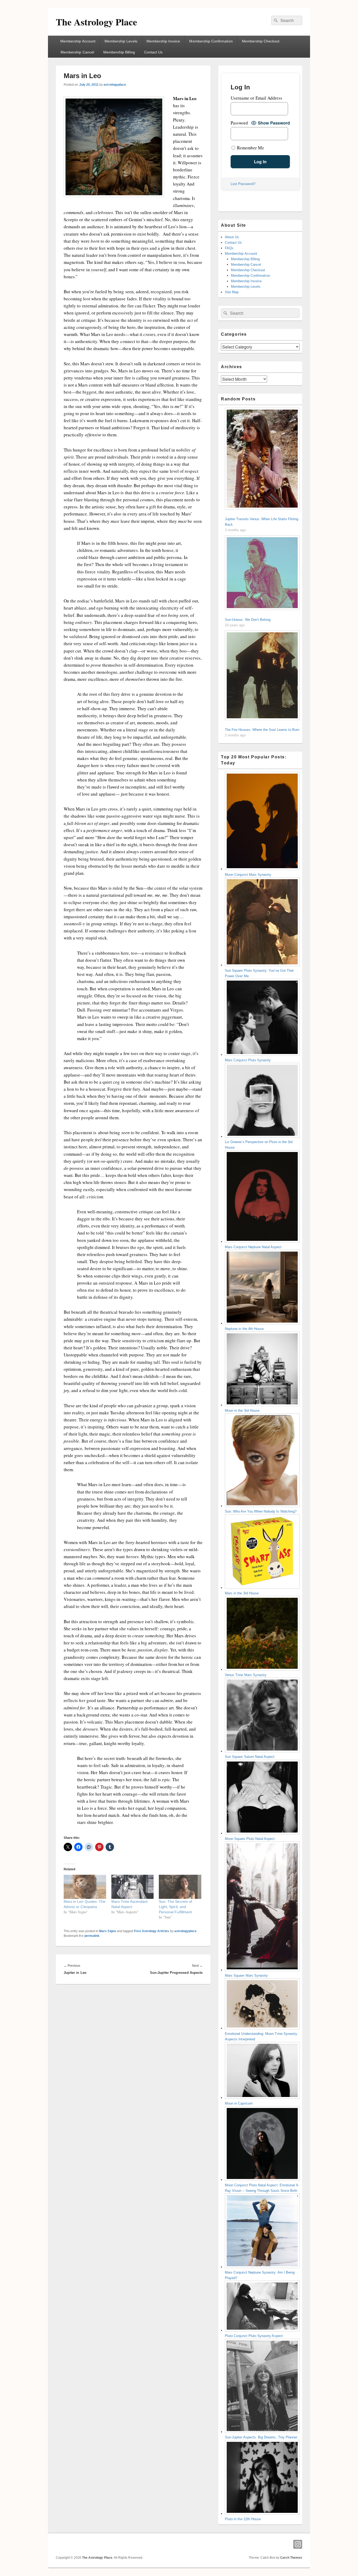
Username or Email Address (256, 98)
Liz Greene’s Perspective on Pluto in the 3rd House (259, 1145)
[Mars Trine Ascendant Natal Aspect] (133, 1887)
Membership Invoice (163, 41)
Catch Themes (291, 2558)
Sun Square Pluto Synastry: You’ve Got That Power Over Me (259, 973)
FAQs (229, 248)
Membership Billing (119, 52)
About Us (232, 237)
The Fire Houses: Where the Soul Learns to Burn (262, 730)
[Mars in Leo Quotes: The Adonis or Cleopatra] (85, 1887)
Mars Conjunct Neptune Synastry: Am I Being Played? (260, 2275)
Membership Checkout (261, 41)
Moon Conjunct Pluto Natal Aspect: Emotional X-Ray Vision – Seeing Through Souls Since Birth (262, 2188)
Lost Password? (243, 184)
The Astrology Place (96, 22)
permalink (92, 1936)
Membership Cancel (77, 52)
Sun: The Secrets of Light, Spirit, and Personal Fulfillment (175, 1907)
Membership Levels (121, 41)
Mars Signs (108, 1931)
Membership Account (78, 41)
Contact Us (153, 52)
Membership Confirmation (211, 41)
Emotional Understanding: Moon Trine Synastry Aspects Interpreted (261, 2036)
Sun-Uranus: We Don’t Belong (248, 620)
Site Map (232, 292)
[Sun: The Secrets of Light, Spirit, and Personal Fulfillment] (180, 1887)
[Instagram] (298, 2544)
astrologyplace (115, 85)
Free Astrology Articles (151, 1931)
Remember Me (250, 148)
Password (239, 123)
